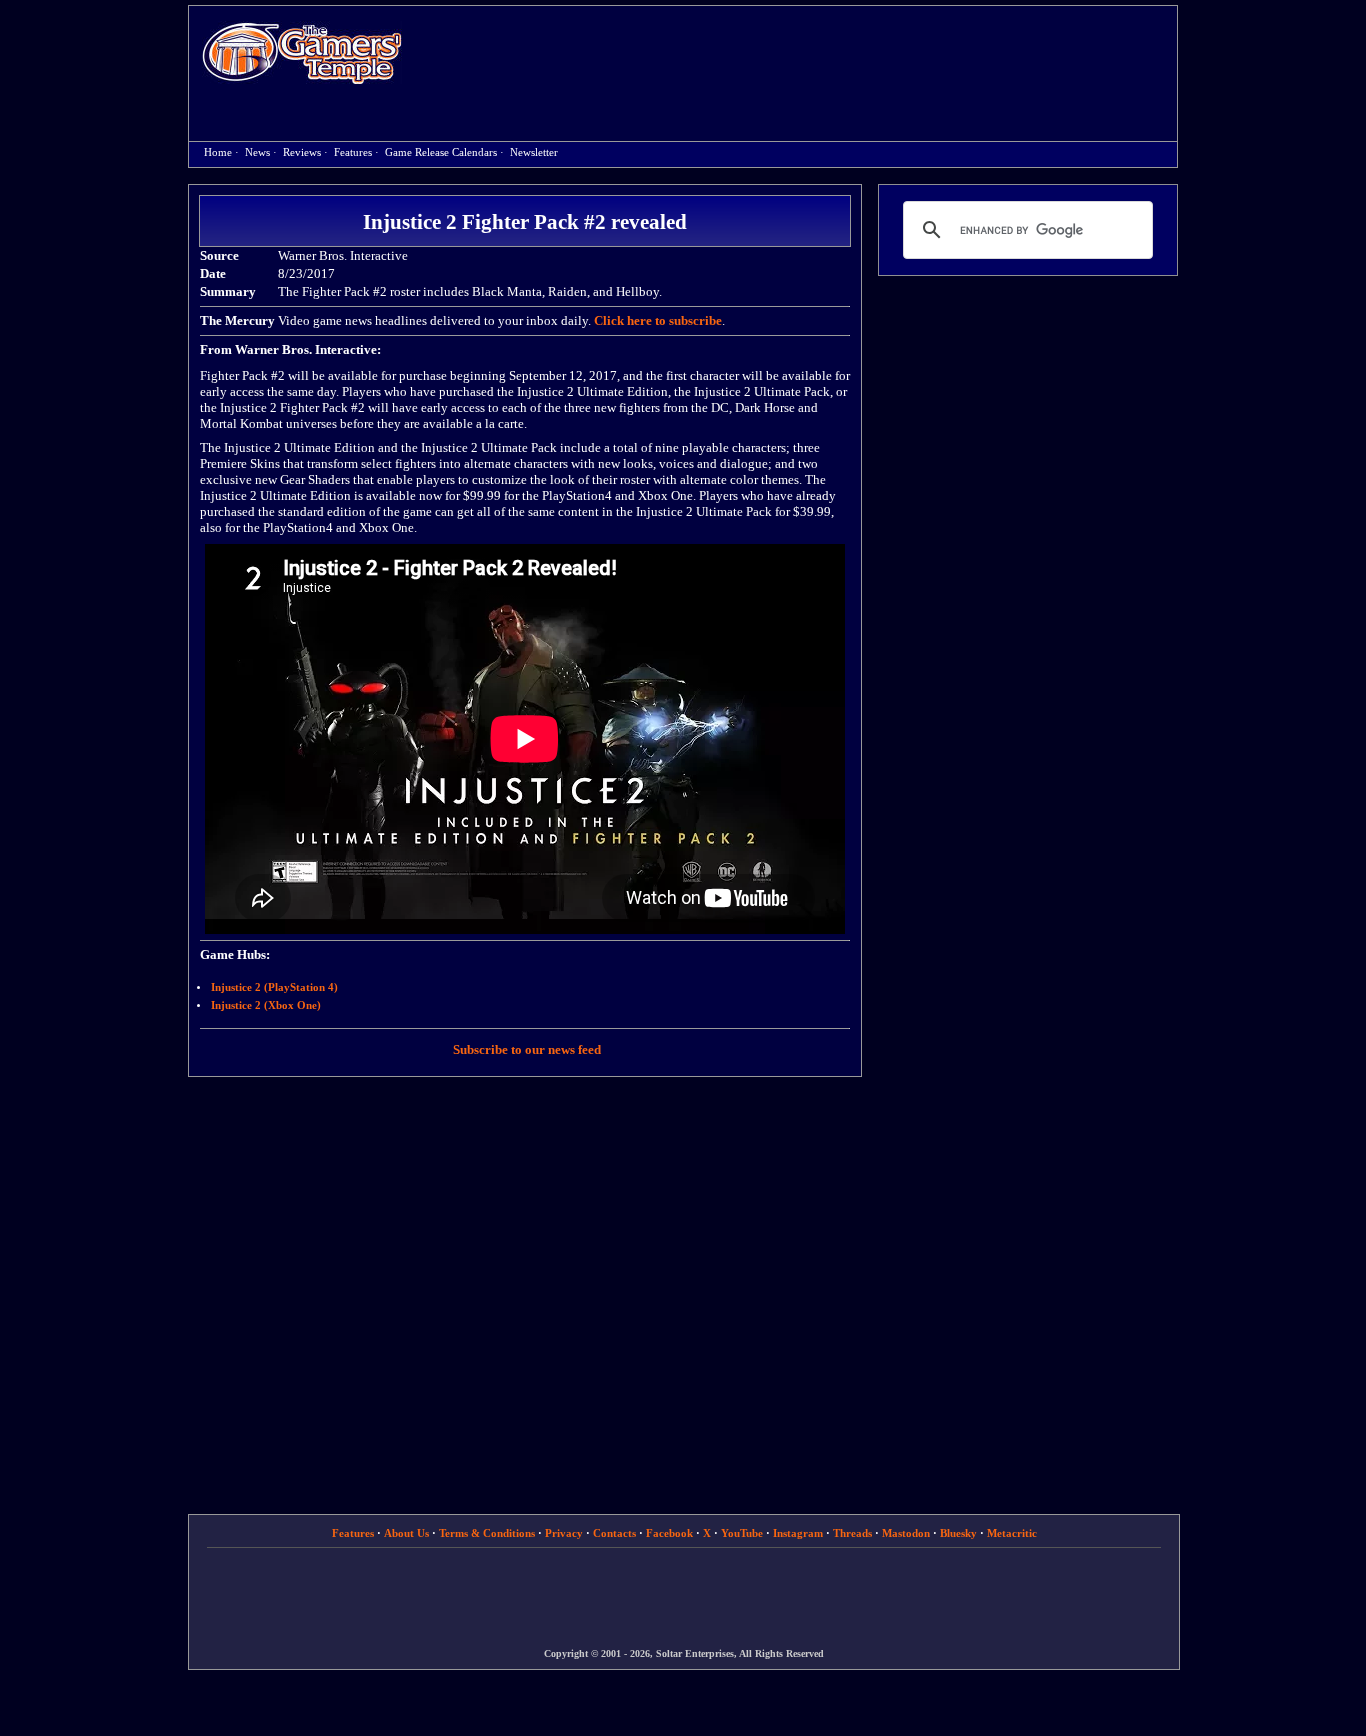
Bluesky (958, 1533)
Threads (852, 1533)
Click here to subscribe (658, 320)
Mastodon (906, 1533)
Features (353, 152)
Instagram (798, 1533)
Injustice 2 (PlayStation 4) (274, 987)
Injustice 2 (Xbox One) (266, 1005)
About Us (406, 1533)
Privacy (564, 1533)
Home (302, 52)
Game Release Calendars (441, 152)
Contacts (614, 1533)
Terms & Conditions (487, 1533)
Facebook (669, 1533)
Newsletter (534, 152)
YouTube (742, 1533)
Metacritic (1012, 1533)
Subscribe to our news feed (527, 1049)
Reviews (302, 152)
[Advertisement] (800, 56)
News (257, 152)
